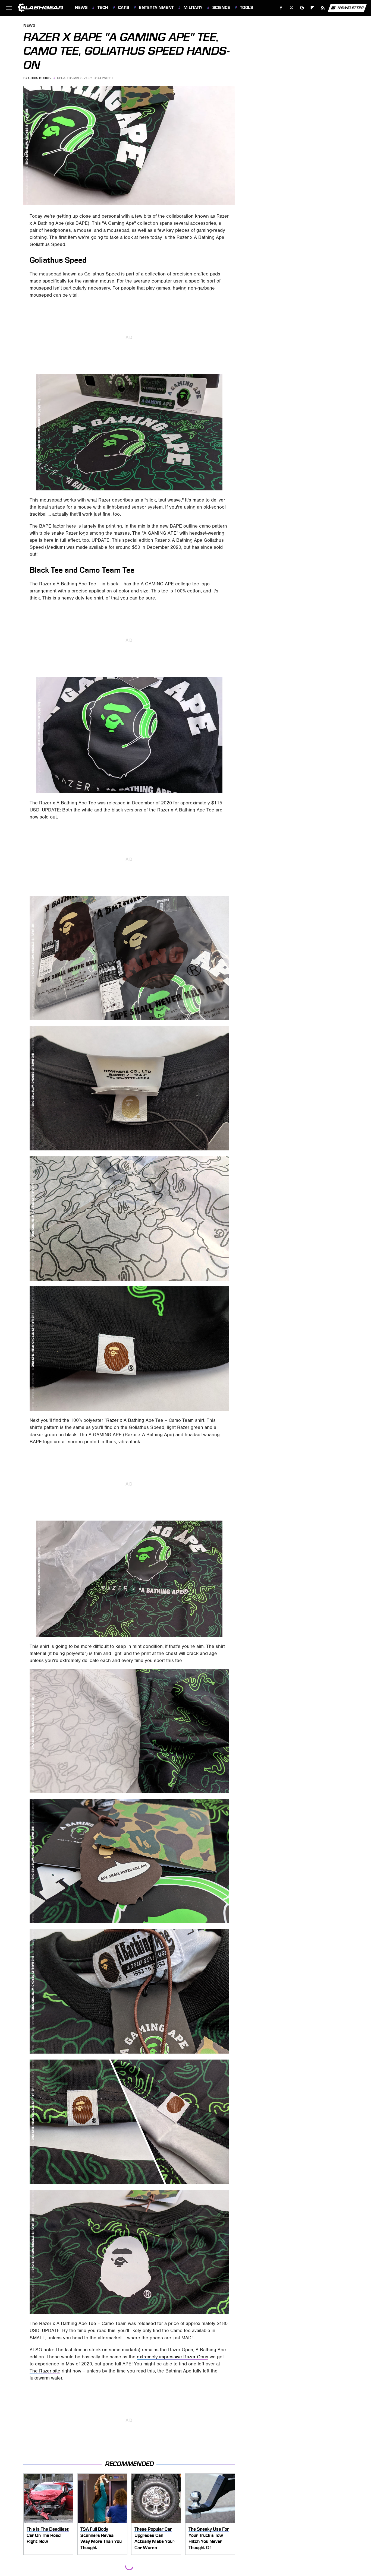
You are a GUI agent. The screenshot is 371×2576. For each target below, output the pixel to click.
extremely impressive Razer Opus (173, 2357)
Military (193, 8)
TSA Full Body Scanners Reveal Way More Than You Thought (101, 2538)
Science (221, 8)
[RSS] (323, 8)
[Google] (302, 8)
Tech (103, 8)
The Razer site (45, 2371)
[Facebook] (281, 8)
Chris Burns (40, 78)
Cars (124, 8)
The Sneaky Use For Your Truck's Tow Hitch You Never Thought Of (209, 2538)
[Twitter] (292, 8)
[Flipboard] (312, 8)
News (81, 8)
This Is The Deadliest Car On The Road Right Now (48, 2535)
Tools (246, 8)
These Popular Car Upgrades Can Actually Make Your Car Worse (154, 2538)
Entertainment (156, 8)
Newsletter (351, 7)
